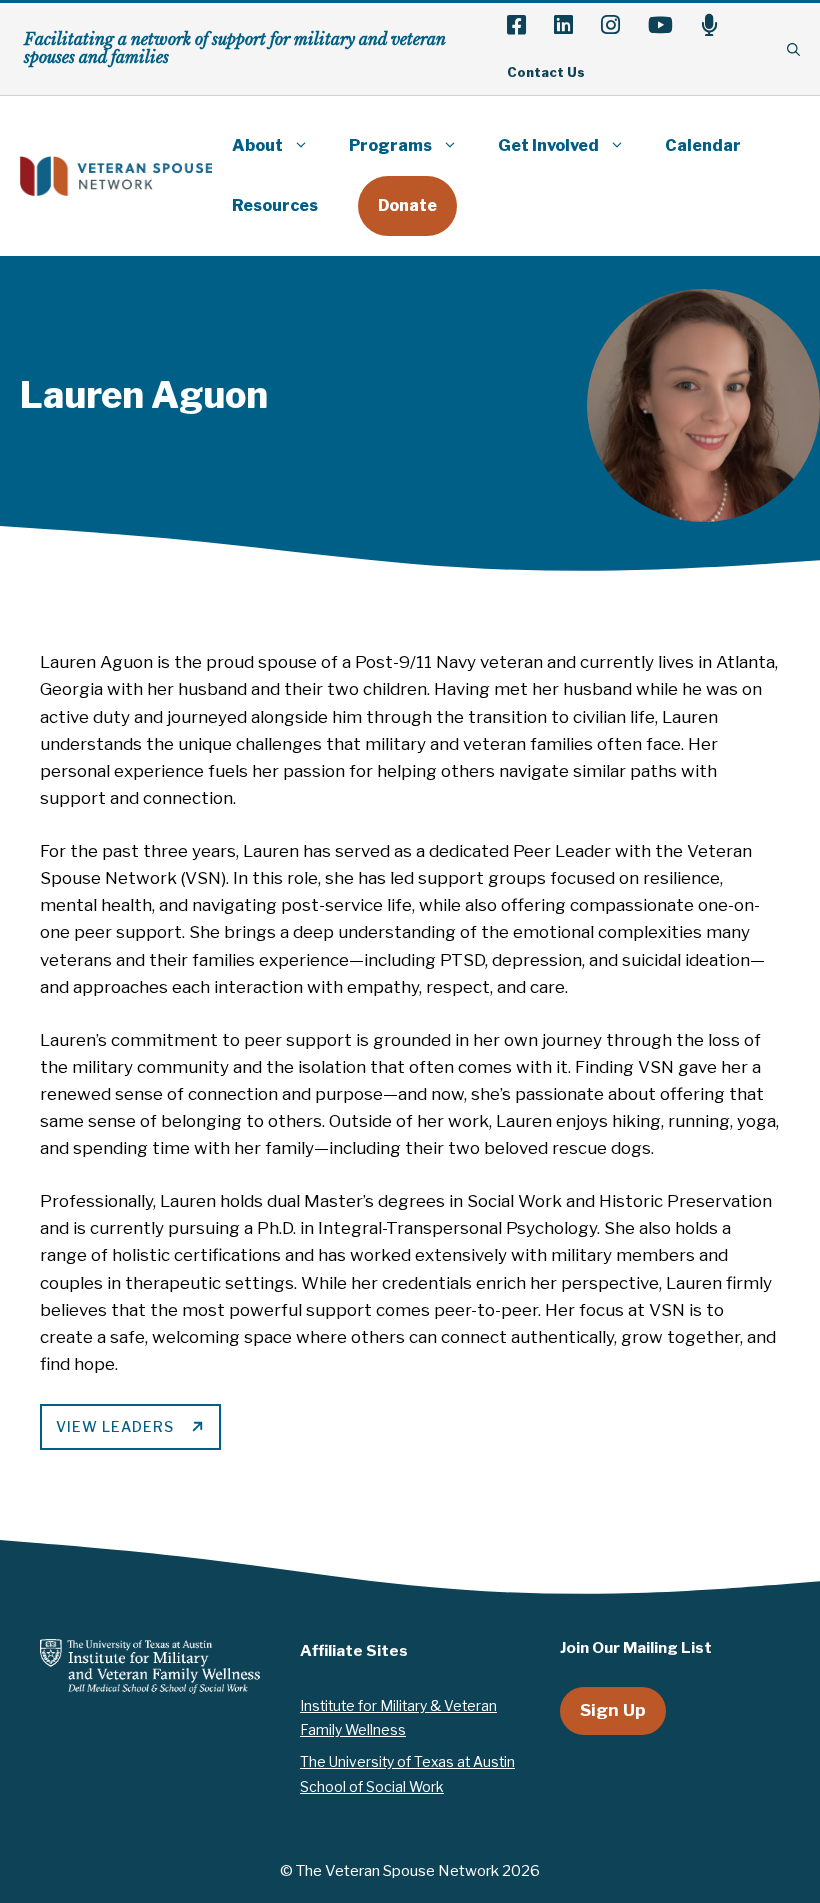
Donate (407, 205)
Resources (275, 205)
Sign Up (613, 1710)
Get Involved (548, 145)
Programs (390, 145)
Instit (316, 1706)
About (257, 145)
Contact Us (546, 72)
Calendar (703, 145)
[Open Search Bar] (793, 49)
